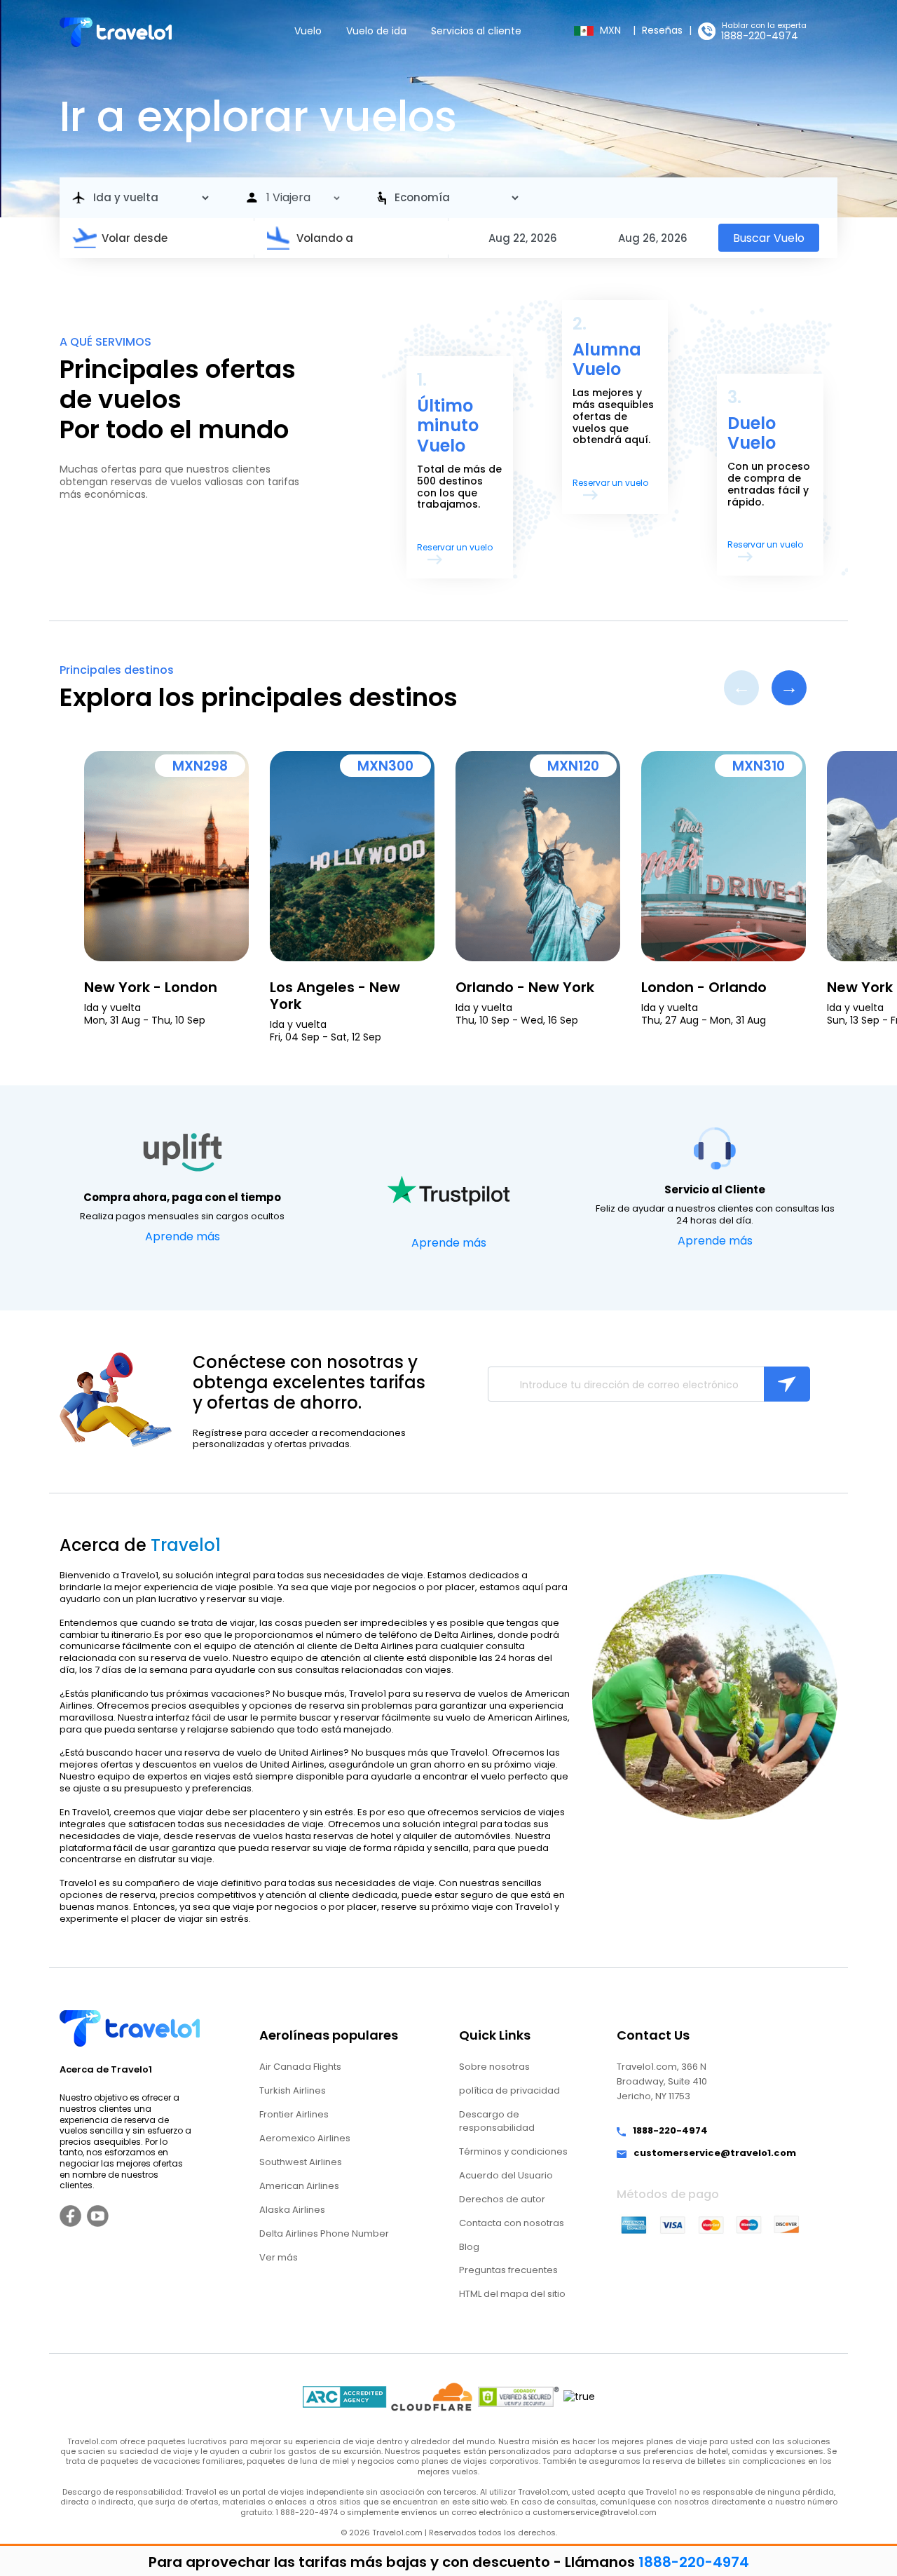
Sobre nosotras (494, 2067)
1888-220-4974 (760, 36)
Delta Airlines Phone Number (324, 2233)
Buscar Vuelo (769, 238)
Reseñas (662, 30)
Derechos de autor (502, 2199)
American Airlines (299, 2186)
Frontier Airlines (294, 2114)
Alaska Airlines (292, 2210)
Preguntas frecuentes (508, 2270)
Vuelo (308, 31)
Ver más (279, 2257)
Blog (469, 2247)
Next (789, 688)
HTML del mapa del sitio (512, 2294)
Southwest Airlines (301, 2162)
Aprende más (183, 1236)
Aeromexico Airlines (305, 2138)
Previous (741, 688)
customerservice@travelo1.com (715, 2154)
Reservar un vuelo (455, 547)
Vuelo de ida (376, 31)
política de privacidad (509, 2090)
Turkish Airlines (293, 2090)
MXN (612, 30)
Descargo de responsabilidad (497, 2121)
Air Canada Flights (300, 2067)
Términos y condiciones (513, 2151)
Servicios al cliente (476, 31)
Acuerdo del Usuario (506, 2175)
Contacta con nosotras (512, 2223)
